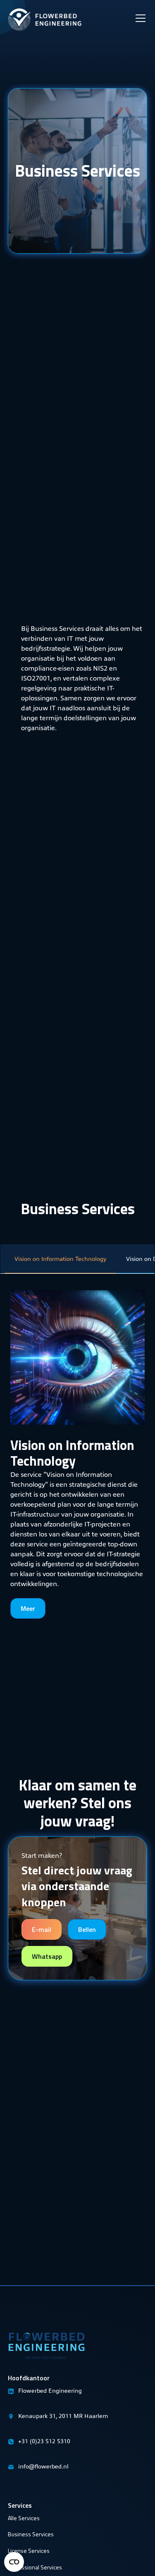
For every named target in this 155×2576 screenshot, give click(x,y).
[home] (45, 16)
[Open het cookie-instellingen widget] (14, 2562)
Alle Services (24, 2518)
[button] (139, 8)
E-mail (42, 1929)
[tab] (60, 1259)
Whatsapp (47, 1956)
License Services (29, 2551)
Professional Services (35, 2567)
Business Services (31, 2534)
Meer (28, 1608)
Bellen (87, 1929)
